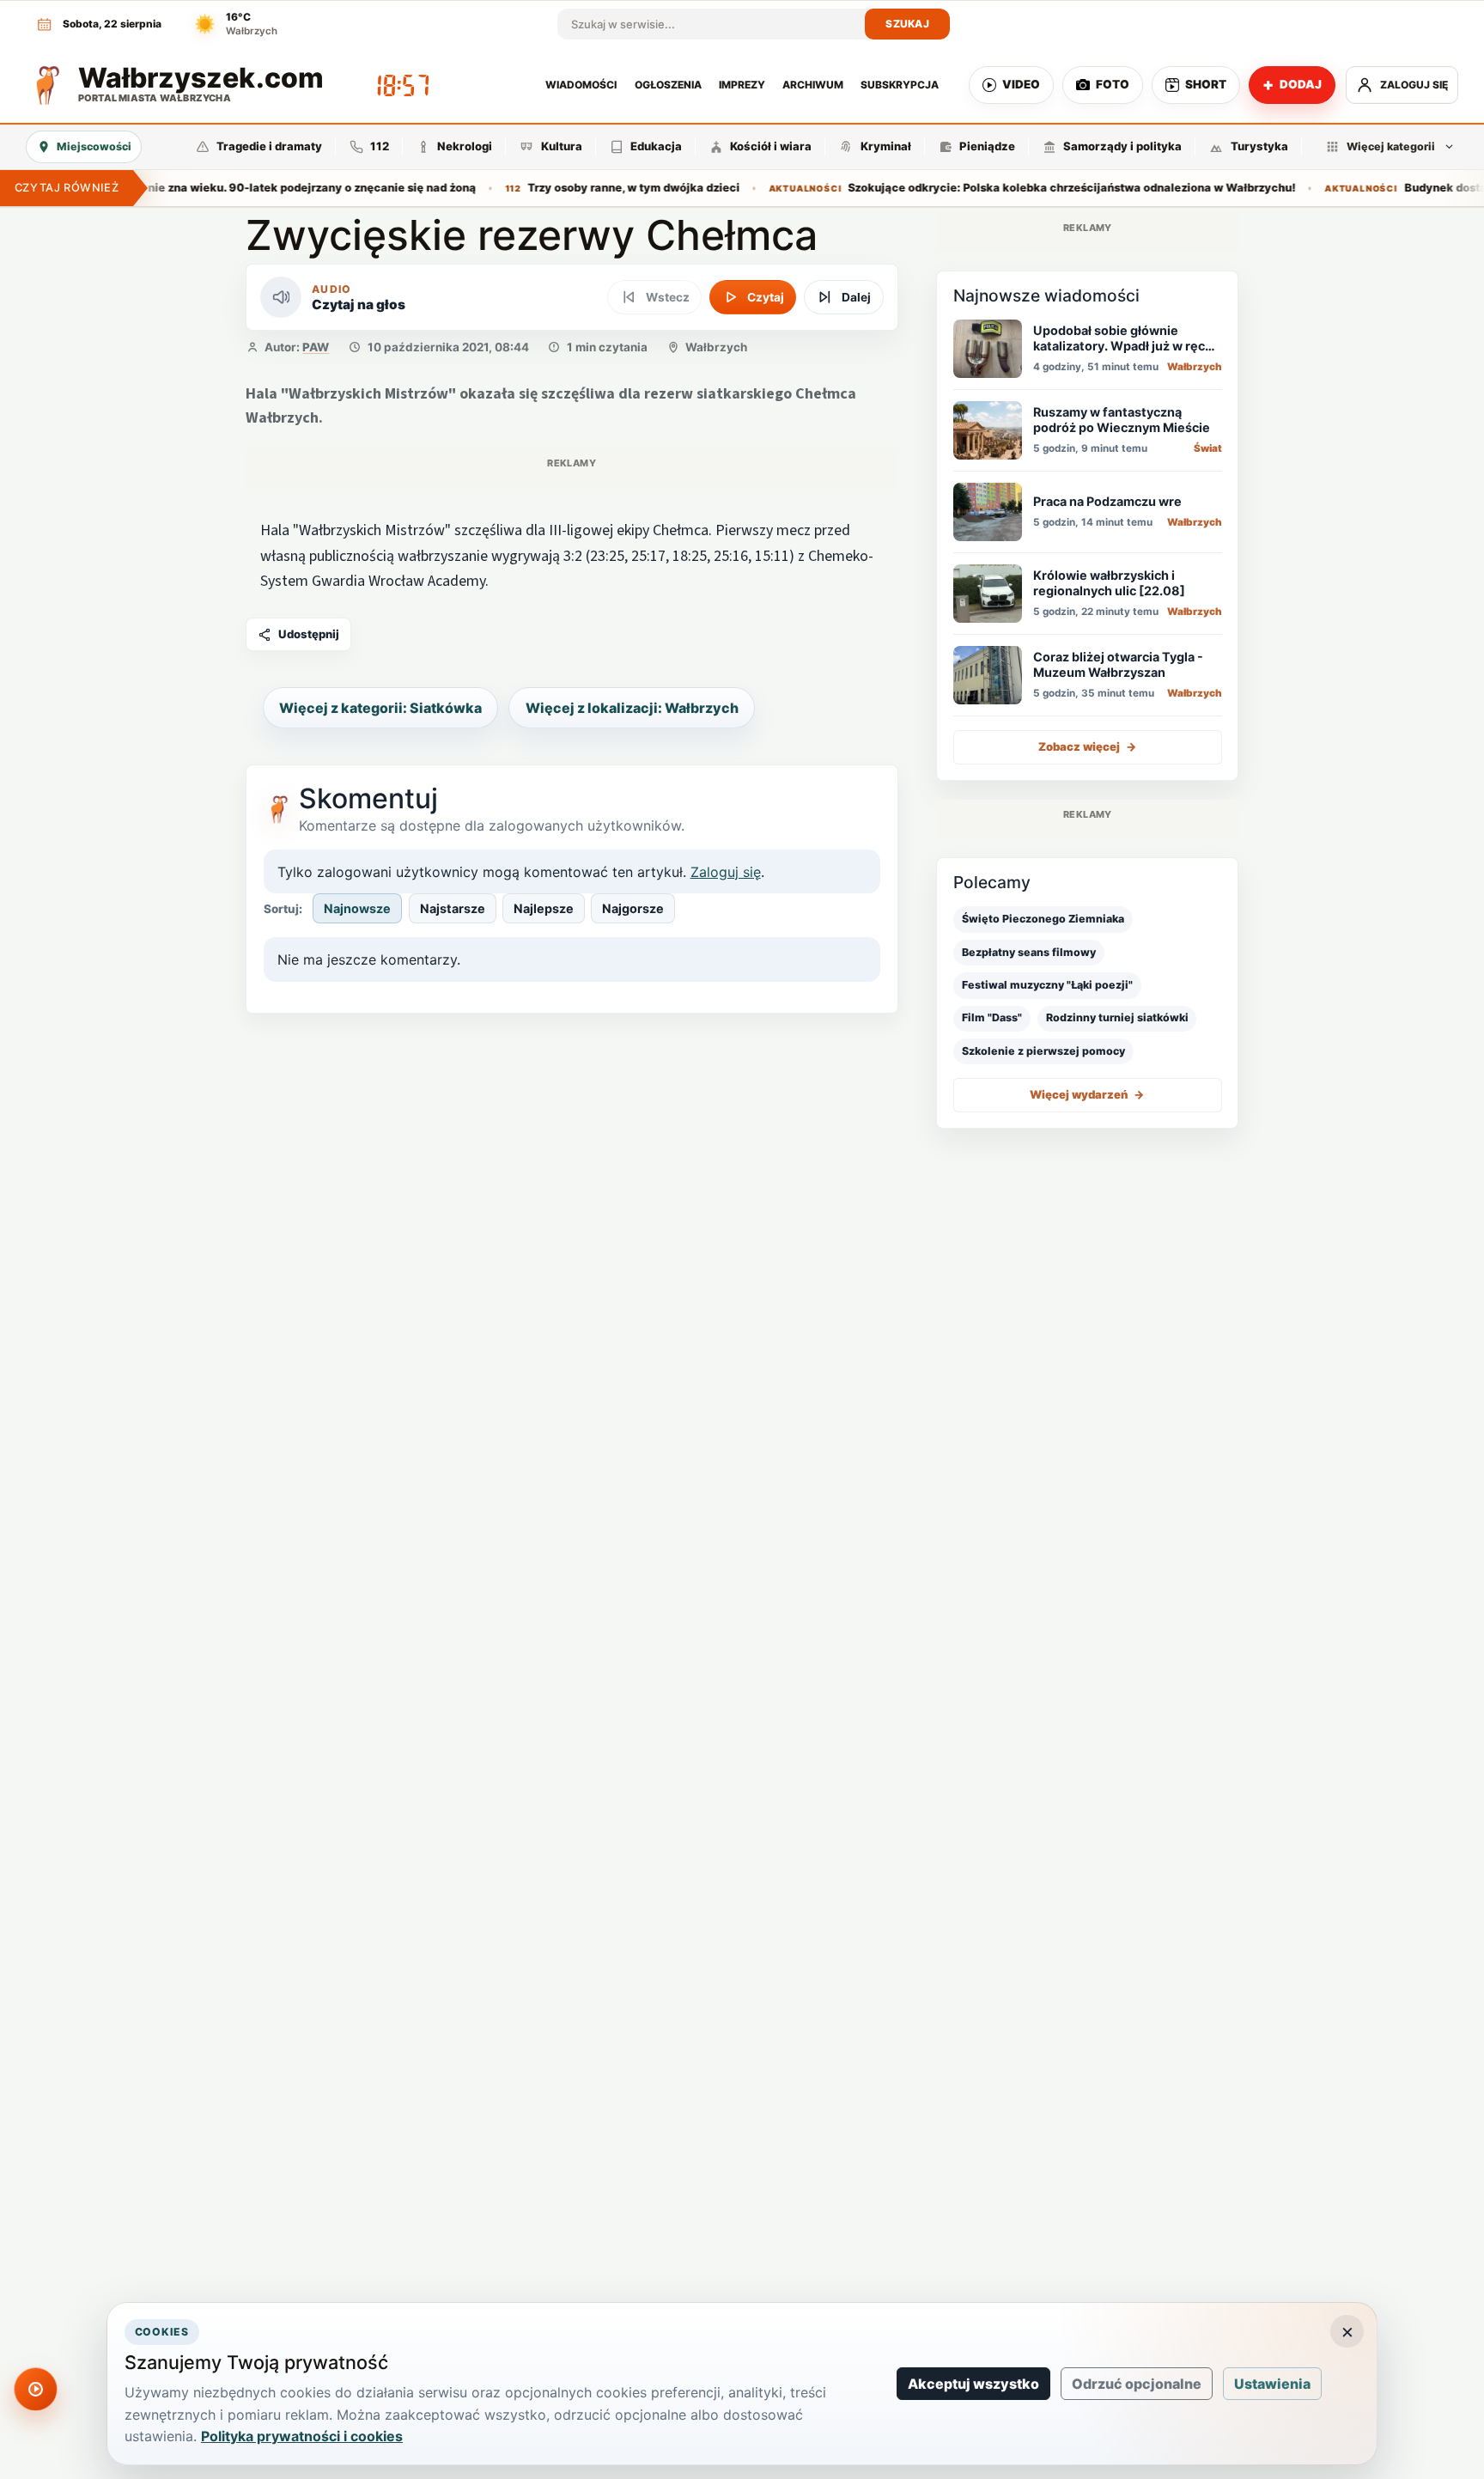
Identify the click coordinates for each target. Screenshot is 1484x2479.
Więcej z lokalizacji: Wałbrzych (632, 708)
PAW (316, 347)
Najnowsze (357, 908)
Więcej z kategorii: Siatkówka (380, 708)
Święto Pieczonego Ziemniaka (1043, 919)
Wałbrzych (716, 347)
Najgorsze (633, 908)
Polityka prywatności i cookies (302, 2436)
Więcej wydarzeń (1087, 1094)
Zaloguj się (726, 872)
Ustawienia (1272, 2384)
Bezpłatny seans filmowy (1029, 952)
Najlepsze (544, 908)
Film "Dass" (992, 1017)
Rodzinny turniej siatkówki (1117, 1017)
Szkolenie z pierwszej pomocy (1043, 1051)
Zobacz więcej (1088, 746)
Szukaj (907, 24)
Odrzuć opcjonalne (1137, 2384)
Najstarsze (453, 908)
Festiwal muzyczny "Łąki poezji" (1047, 985)
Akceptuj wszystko (973, 2384)
